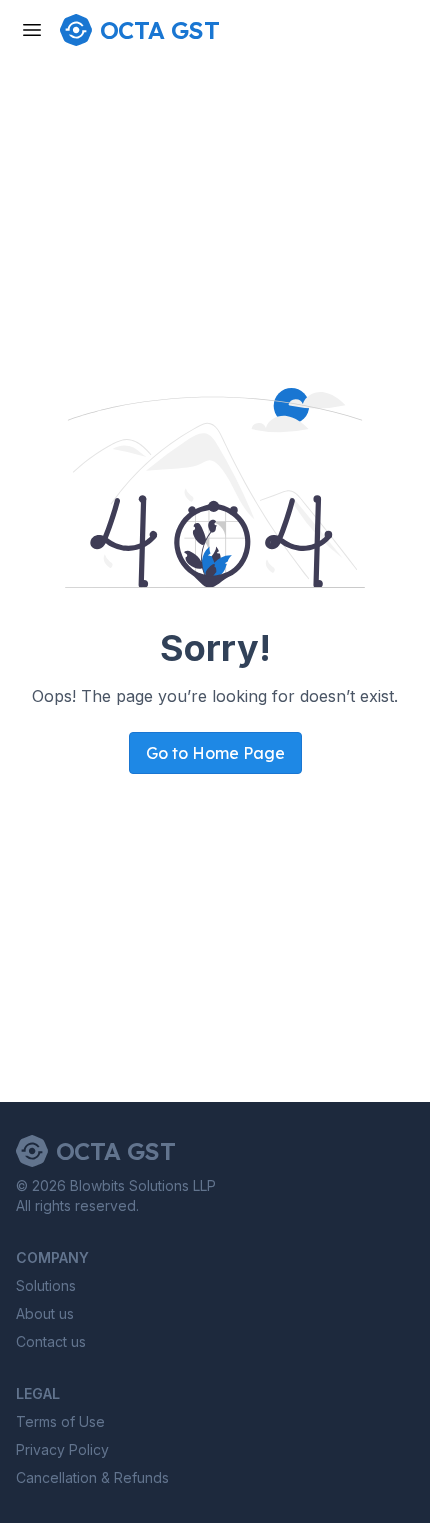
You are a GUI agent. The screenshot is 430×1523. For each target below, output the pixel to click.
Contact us (51, 1341)
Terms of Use (60, 1421)
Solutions (46, 1285)
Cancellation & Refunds (92, 1477)
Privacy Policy (62, 1449)
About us (45, 1313)
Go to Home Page (215, 753)
